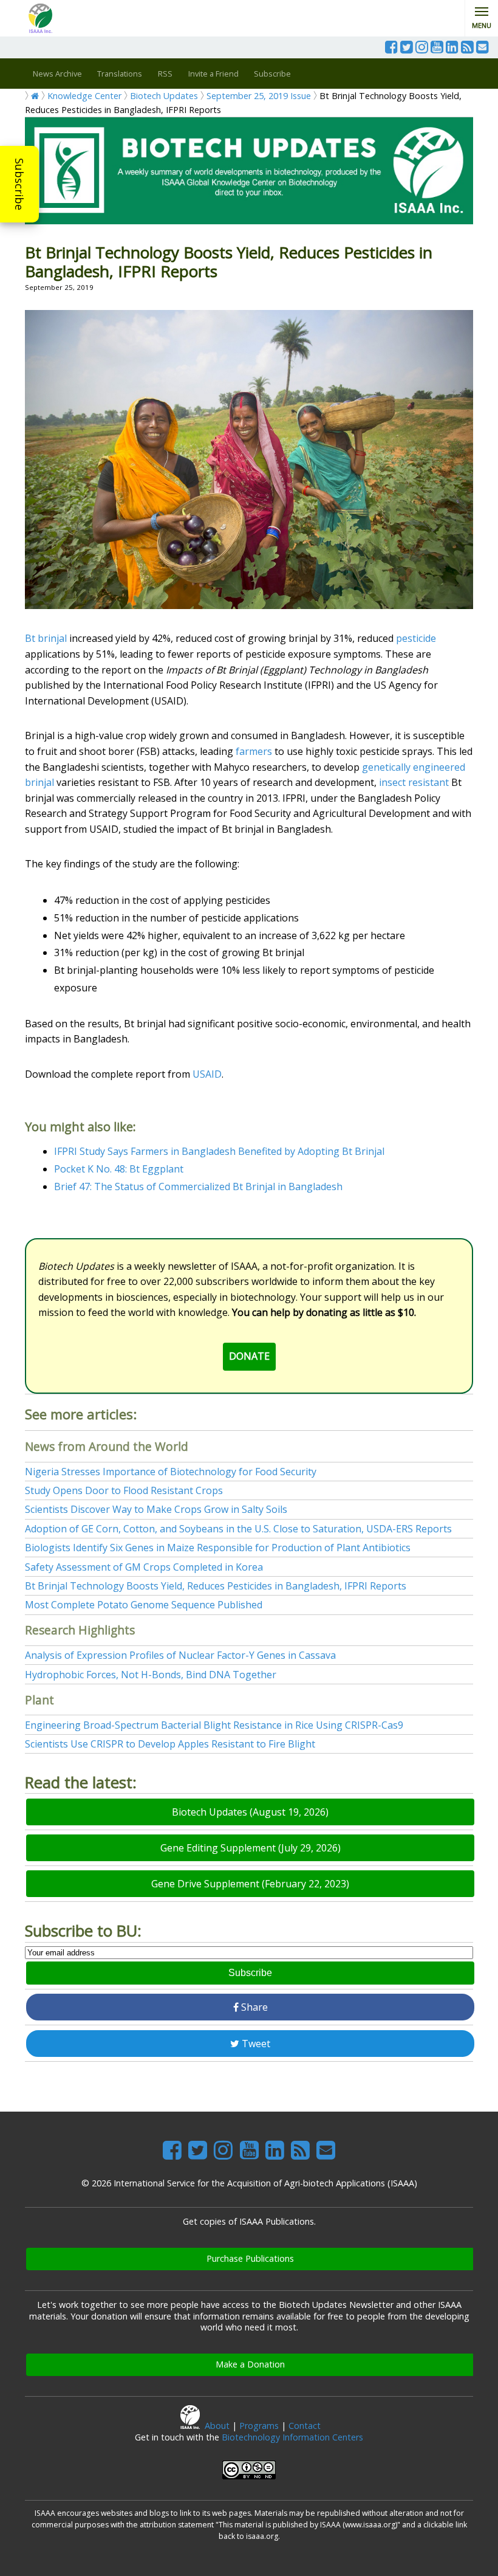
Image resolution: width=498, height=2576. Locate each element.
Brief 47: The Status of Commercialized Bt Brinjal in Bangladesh (198, 1186)
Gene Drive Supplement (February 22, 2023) (250, 1884)
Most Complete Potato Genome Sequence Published (144, 1605)
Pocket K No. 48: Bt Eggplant (119, 1169)
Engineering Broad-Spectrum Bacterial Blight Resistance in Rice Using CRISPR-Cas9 (214, 1725)
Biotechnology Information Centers (292, 2437)
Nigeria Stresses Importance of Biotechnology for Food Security (171, 1472)
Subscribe (19, 184)
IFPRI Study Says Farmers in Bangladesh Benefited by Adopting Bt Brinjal (219, 1151)
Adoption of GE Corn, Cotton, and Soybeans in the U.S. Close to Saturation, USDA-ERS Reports (238, 1529)
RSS (165, 74)
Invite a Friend (213, 74)
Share (253, 2007)
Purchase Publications (250, 2258)
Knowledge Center (84, 96)
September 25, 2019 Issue (259, 96)
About (217, 2426)
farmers (254, 751)
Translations (120, 74)
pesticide (416, 638)
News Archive (57, 74)
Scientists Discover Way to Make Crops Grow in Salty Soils (156, 1509)
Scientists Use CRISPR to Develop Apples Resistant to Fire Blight (170, 1744)
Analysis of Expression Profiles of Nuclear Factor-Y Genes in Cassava (180, 1655)
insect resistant (414, 782)
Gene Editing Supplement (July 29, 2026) (251, 1848)
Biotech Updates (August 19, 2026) (250, 1812)
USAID (207, 1074)
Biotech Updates (164, 96)
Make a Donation (250, 2364)
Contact (305, 2426)
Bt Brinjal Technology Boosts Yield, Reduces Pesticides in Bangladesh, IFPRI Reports (216, 1586)
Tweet (255, 2044)
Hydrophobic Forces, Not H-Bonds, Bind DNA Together (151, 1675)
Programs (259, 2426)
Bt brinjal (46, 638)
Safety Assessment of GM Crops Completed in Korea (144, 1567)
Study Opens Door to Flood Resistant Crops (124, 1490)
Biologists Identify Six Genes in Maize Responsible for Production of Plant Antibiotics (218, 1548)
